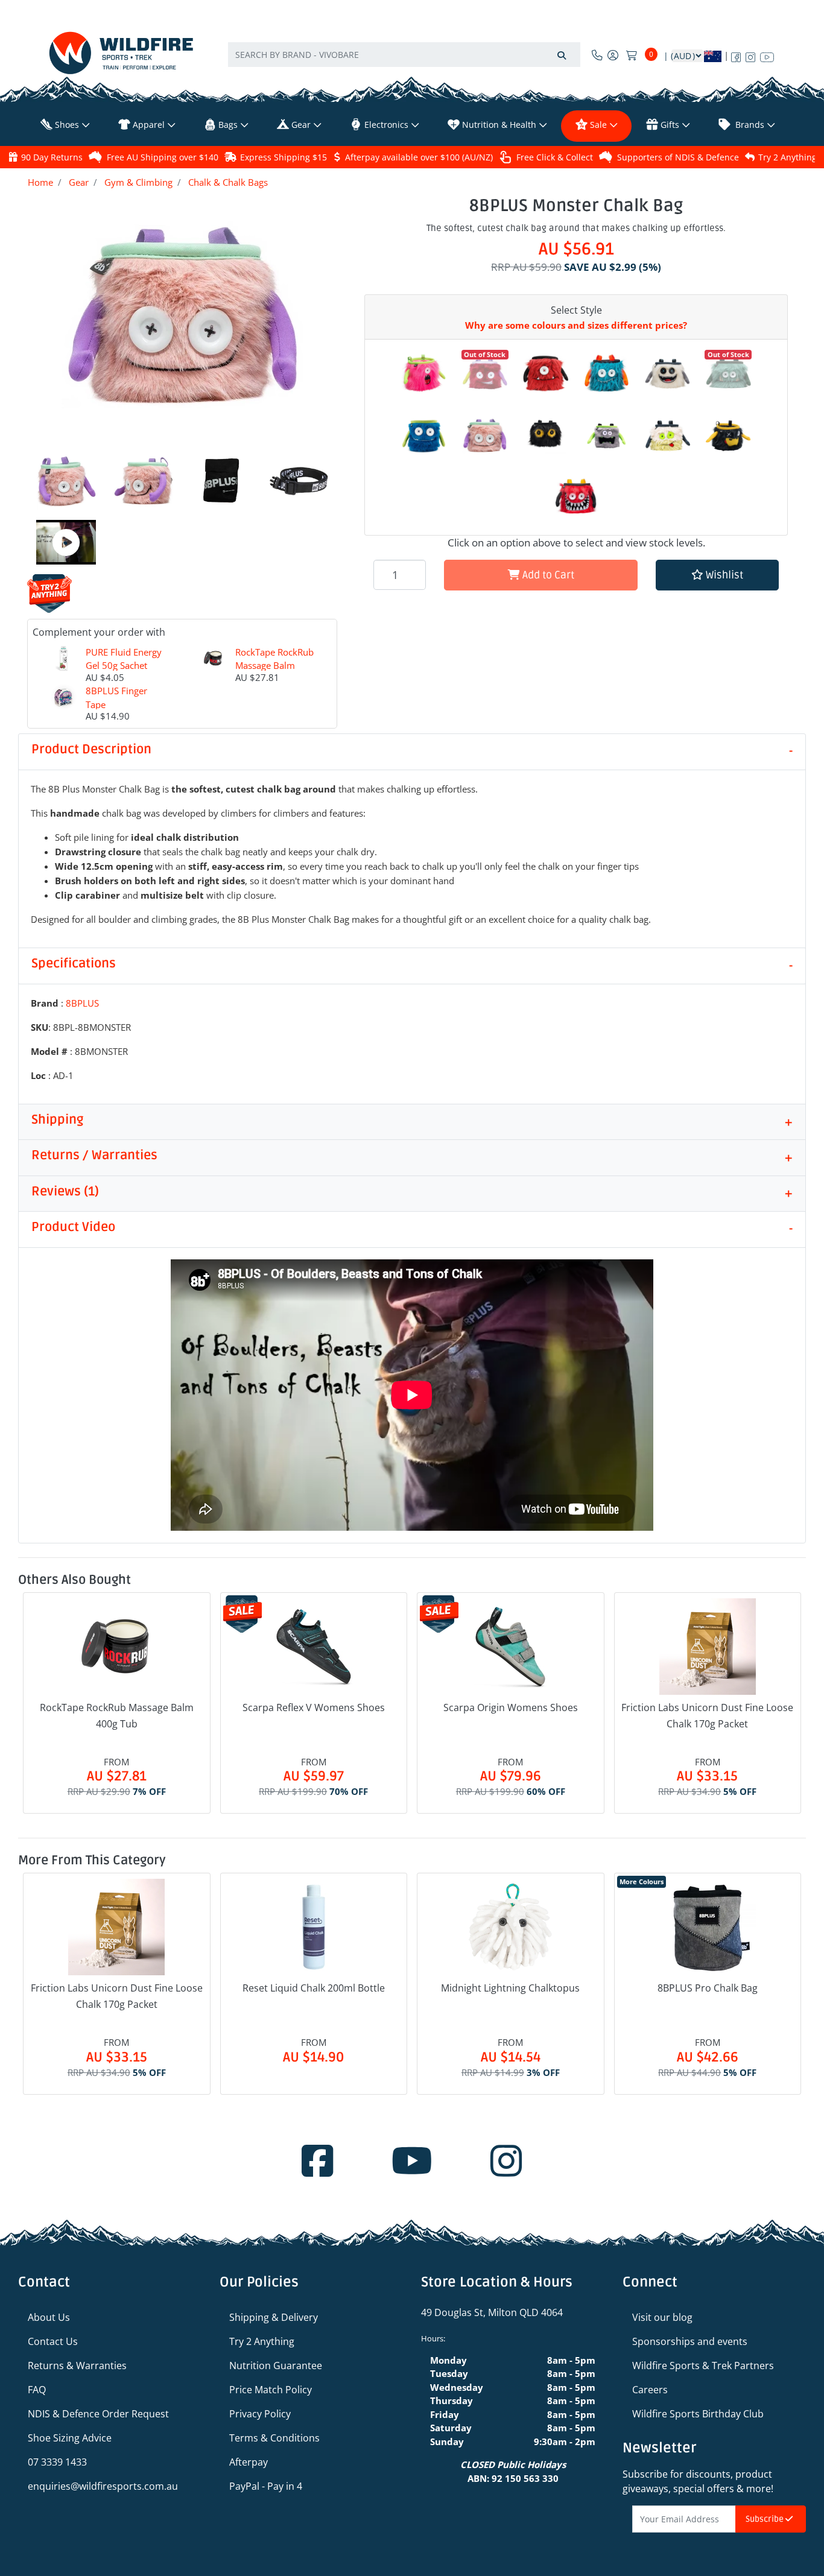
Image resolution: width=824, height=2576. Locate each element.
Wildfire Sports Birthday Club (698, 2414)
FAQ (37, 2390)
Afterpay (249, 2462)
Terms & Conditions (274, 2438)
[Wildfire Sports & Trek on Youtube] (767, 55)
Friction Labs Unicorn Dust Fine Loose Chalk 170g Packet (707, 1716)
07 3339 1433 (57, 2462)
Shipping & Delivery (274, 2317)
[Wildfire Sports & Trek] (121, 53)
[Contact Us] (597, 55)
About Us (49, 2317)
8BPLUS (82, 1003)
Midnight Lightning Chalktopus (510, 1988)
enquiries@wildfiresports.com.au (103, 2486)
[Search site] (562, 55)
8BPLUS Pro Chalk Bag (708, 1988)
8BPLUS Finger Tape (116, 698)
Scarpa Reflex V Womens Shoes (314, 1707)
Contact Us (53, 2341)
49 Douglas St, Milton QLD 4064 (492, 2312)
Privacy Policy (260, 2414)
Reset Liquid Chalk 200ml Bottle (314, 1988)
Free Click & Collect (555, 157)
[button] (717, 575)
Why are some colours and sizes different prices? (576, 325)
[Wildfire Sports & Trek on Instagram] (750, 55)
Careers (650, 2390)
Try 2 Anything (788, 157)
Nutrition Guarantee (276, 2366)
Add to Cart (547, 575)
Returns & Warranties (77, 2366)
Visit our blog (662, 2317)
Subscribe (765, 2519)
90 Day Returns (52, 157)
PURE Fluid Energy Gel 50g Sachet (124, 659)
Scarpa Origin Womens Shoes (511, 1707)
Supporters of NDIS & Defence (678, 157)
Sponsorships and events (690, 2341)
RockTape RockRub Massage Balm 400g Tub (274, 666)
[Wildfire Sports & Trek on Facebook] (736, 55)
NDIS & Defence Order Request (98, 2414)
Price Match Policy (271, 2390)
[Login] (613, 55)
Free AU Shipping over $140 (163, 157)
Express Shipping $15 (284, 157)
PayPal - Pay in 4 (266, 2486)
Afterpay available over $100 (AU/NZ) (419, 157)
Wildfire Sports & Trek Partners (703, 2366)
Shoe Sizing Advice (70, 2438)
